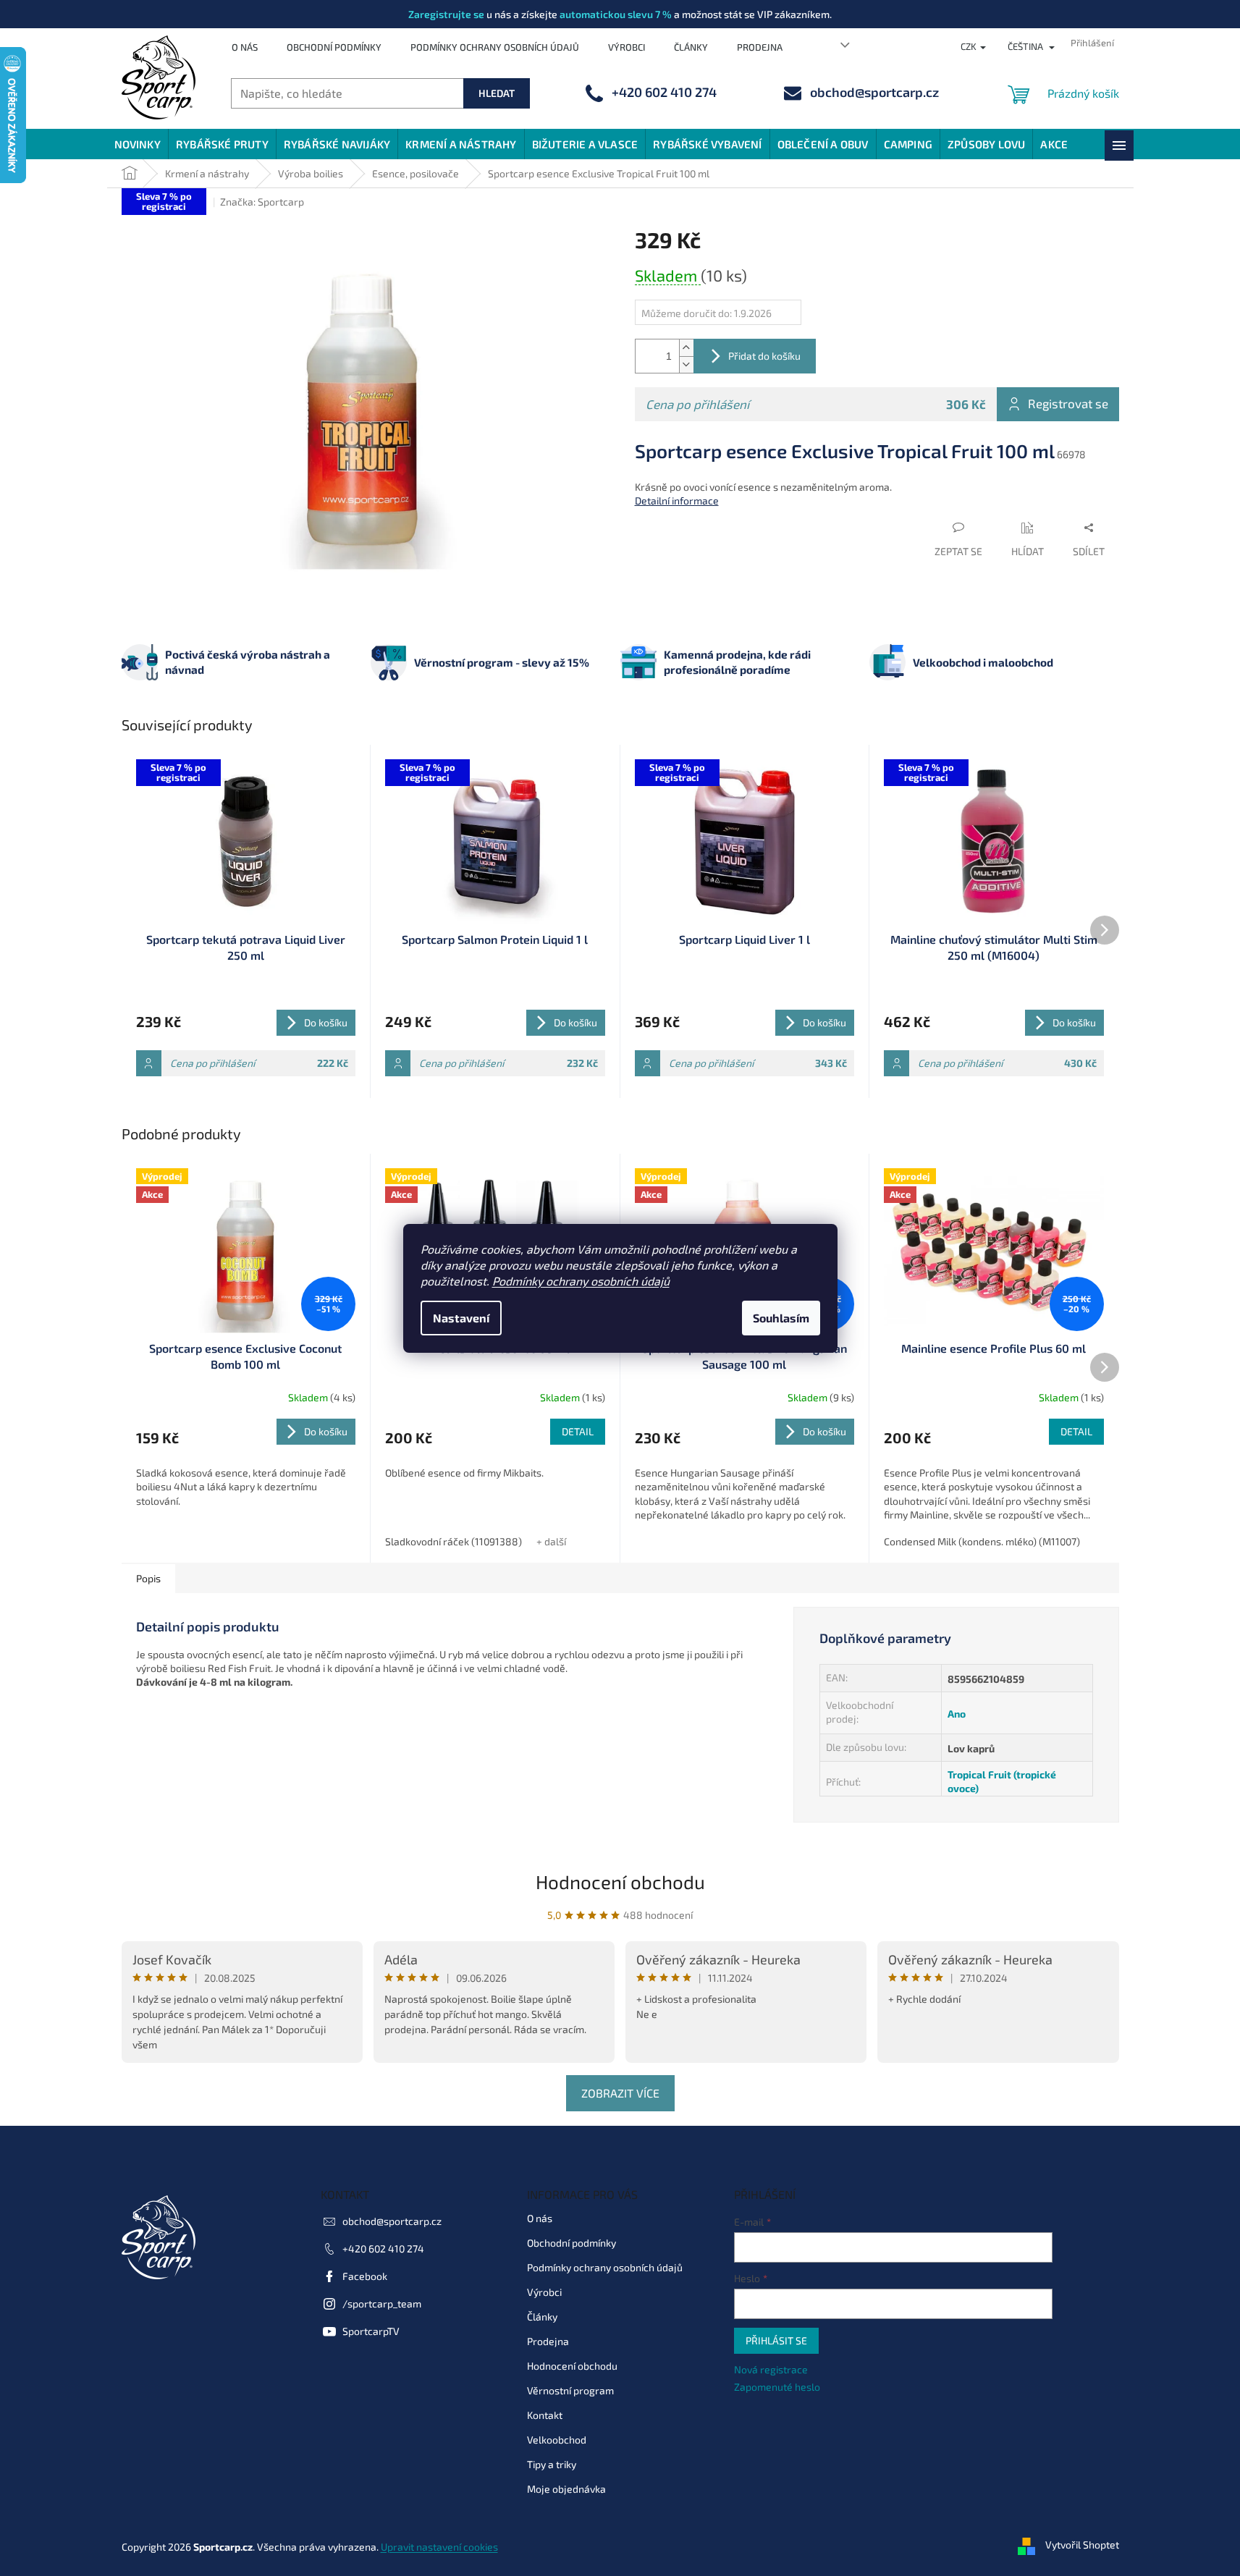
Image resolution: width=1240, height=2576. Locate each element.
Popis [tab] (148, 1578)
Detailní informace (677, 501)
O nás (245, 47)
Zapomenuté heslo (777, 2387)
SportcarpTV (371, 2331)
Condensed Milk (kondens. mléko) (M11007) (982, 1541)
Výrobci (627, 47)
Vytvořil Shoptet (1082, 2545)
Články (691, 47)
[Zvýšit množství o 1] (686, 348)
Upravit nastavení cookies (439, 2547)
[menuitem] (138, 144)
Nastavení (461, 1318)
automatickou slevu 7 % (616, 14)
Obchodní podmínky (334, 47)
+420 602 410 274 (383, 2248)
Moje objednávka (566, 2489)
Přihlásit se (776, 2340)
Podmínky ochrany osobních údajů (581, 1281)
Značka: (262, 202)
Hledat (497, 93)
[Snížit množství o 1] (686, 364)
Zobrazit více (620, 2093)
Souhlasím (781, 1318)
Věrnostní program (570, 2390)
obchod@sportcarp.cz (392, 2221)
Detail (578, 1431)
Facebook (365, 2276)
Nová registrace (771, 2369)
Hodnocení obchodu (620, 1882)
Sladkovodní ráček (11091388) (454, 1541)
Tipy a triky (552, 2464)
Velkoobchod (557, 2440)
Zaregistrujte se (446, 14)
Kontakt (545, 2415)
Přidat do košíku (764, 356)
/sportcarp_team (382, 2303)
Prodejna (760, 47)
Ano (957, 1714)
